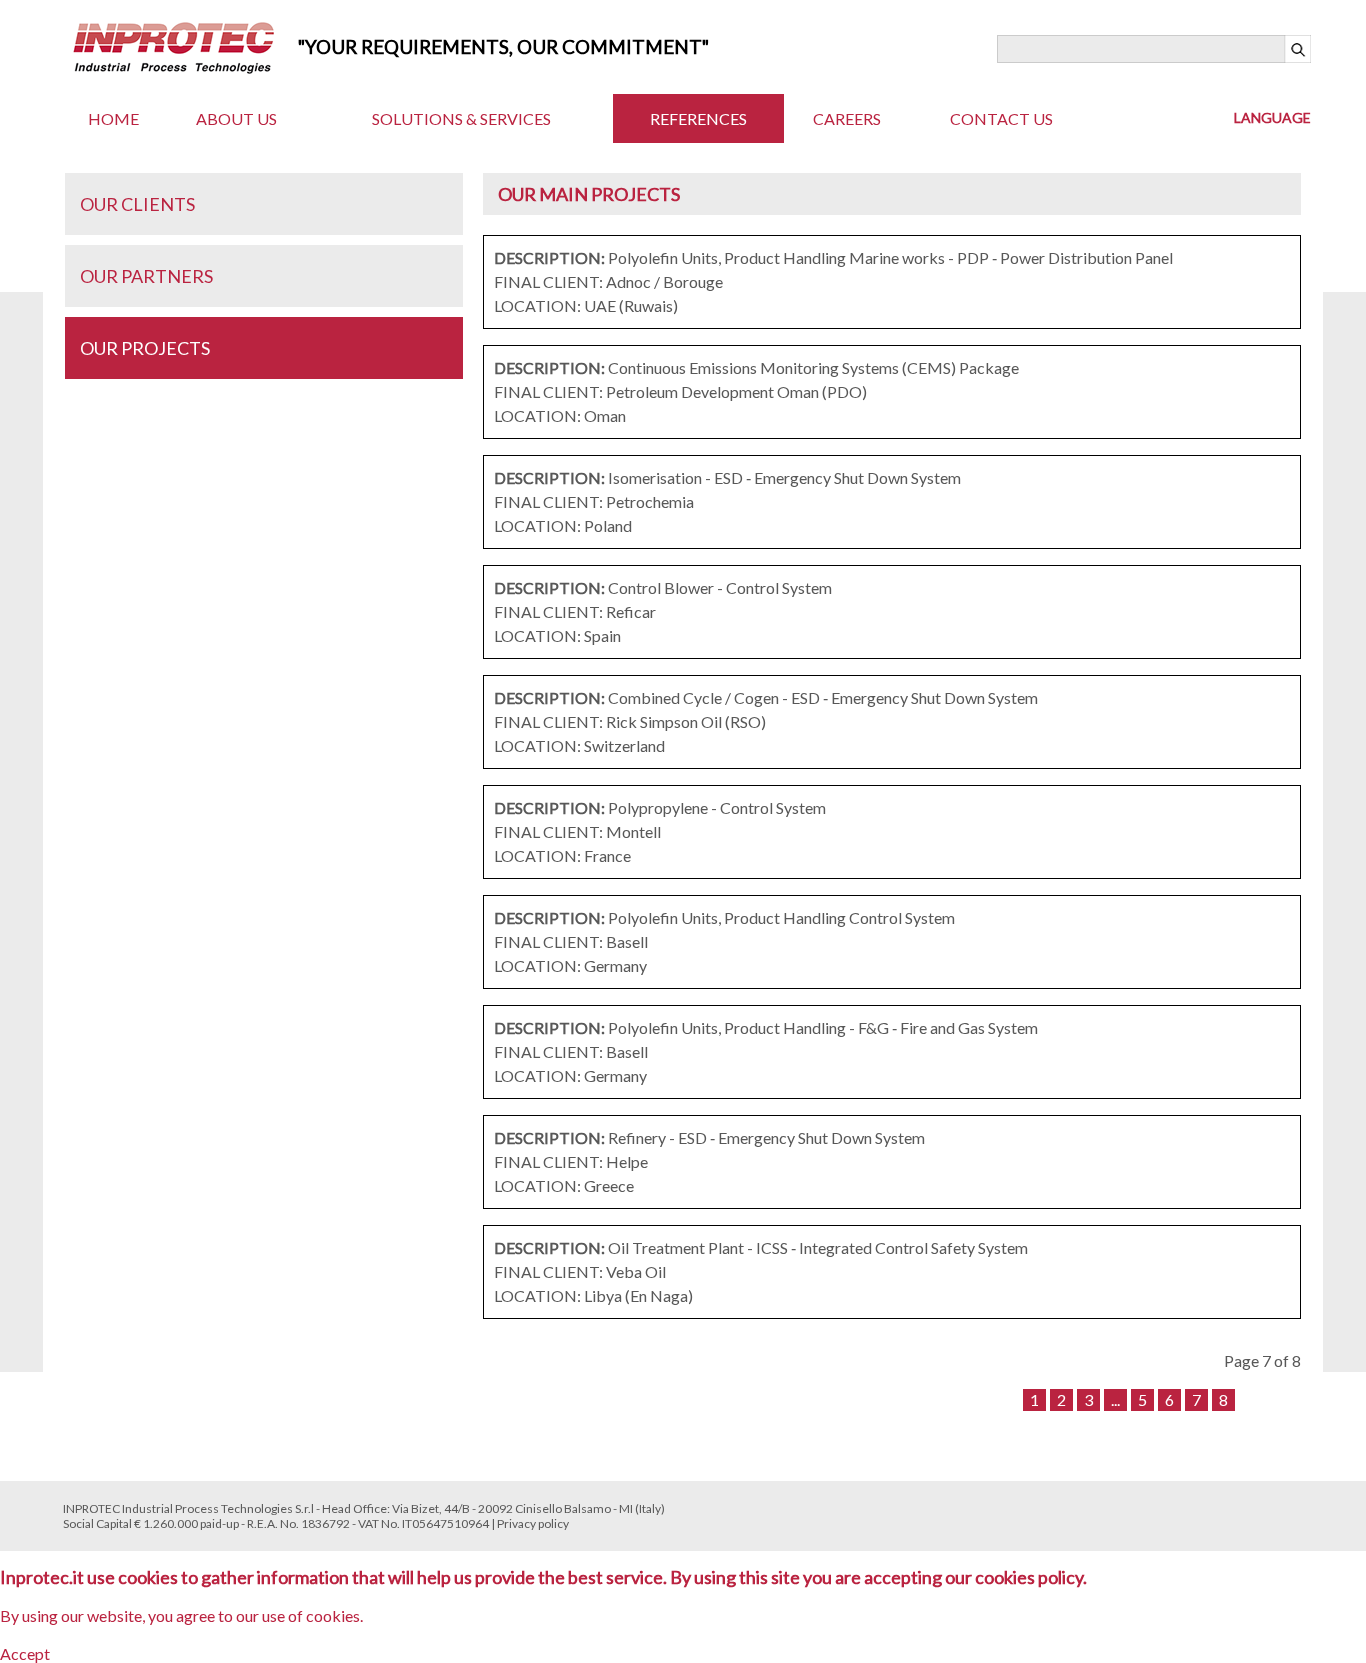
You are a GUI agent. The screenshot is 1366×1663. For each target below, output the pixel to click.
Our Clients (137, 204)
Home (113, 118)
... (1115, 1399)
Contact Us (1001, 118)
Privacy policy (533, 1523)
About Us (236, 118)
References (698, 118)
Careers (847, 118)
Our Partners (146, 276)
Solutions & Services (461, 118)
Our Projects (145, 348)
